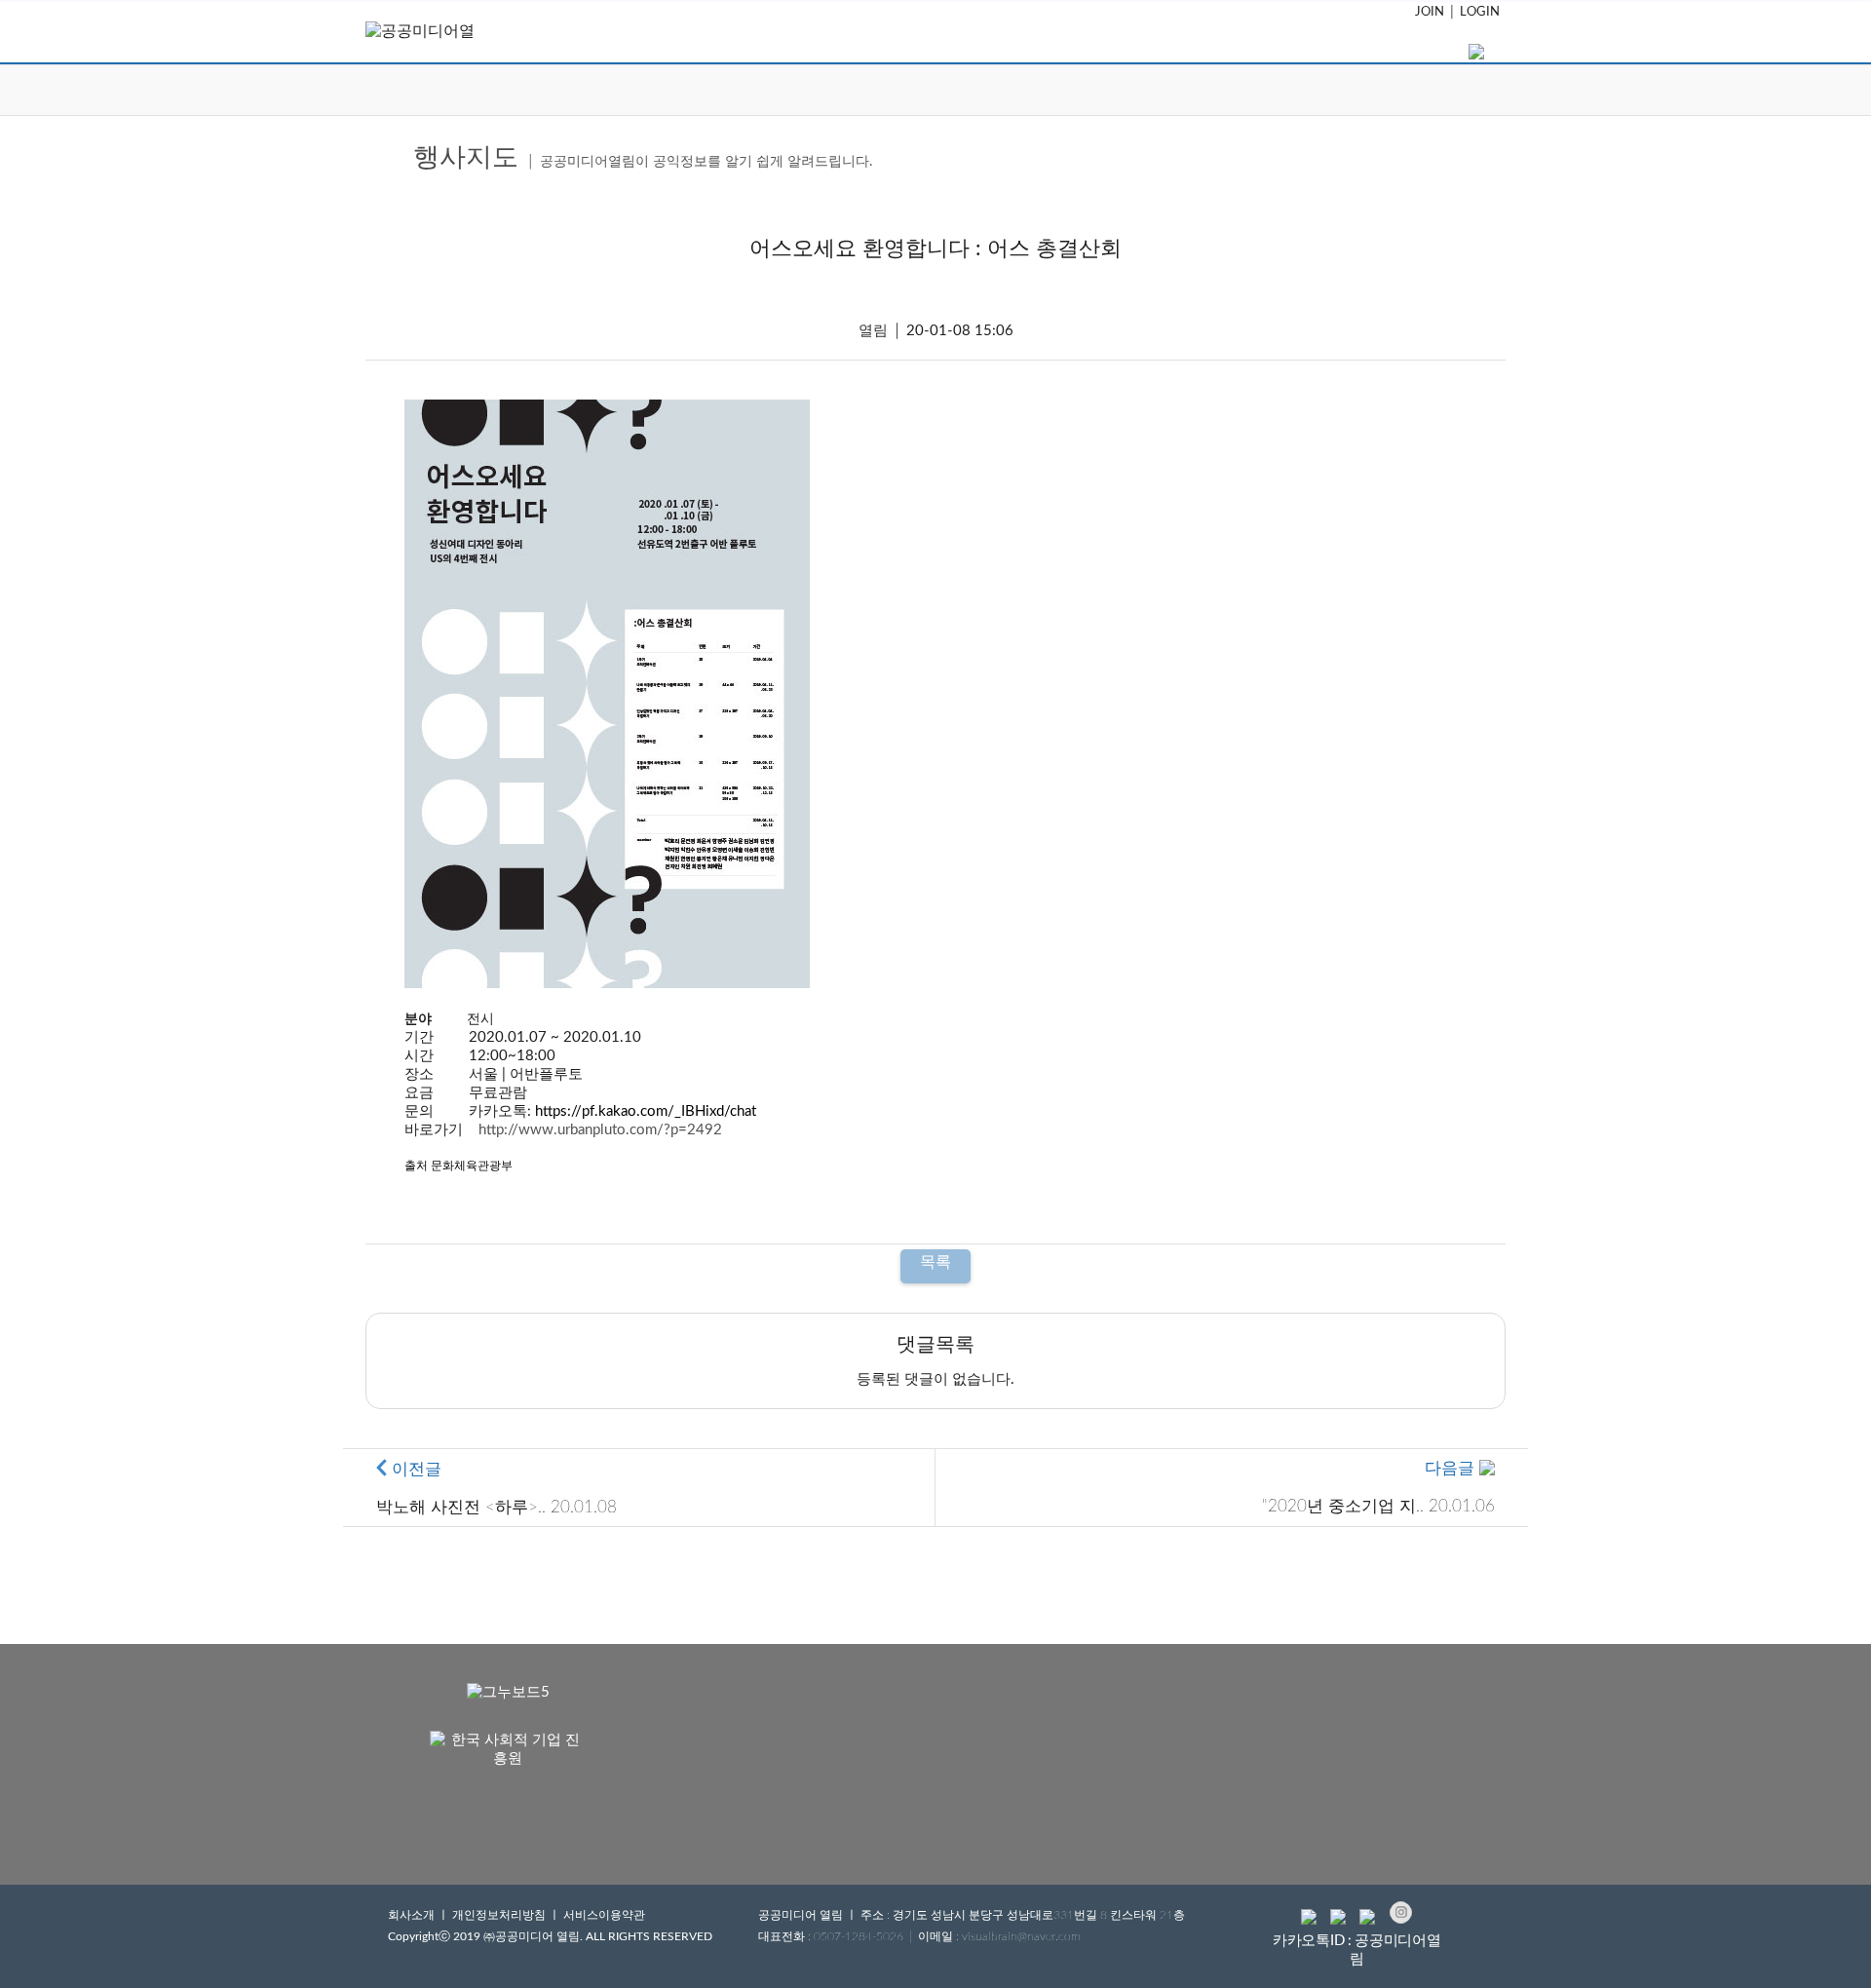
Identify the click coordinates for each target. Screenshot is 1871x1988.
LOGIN (1480, 12)
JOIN (1430, 12)
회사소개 (411, 1915)
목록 (935, 1262)
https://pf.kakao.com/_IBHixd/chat (646, 1111)
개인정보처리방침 (499, 1915)
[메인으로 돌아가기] (419, 31)
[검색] (1342, 53)
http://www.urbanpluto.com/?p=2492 (600, 1130)
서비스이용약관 (604, 1915)
